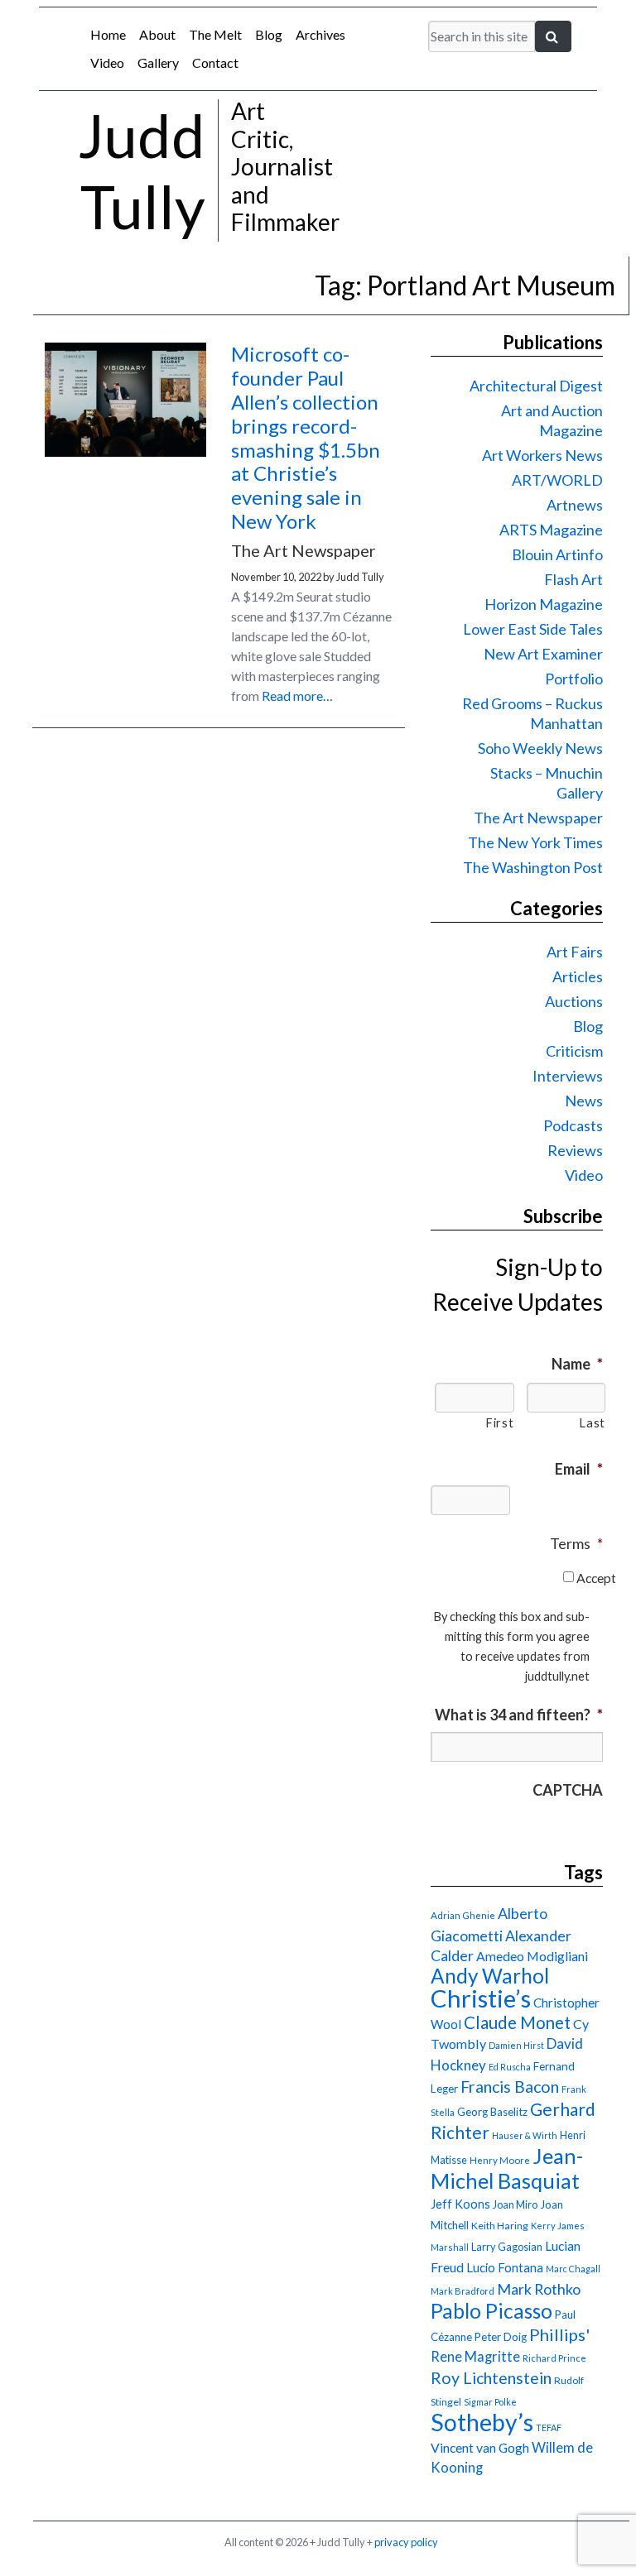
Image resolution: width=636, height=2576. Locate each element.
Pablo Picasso (491, 2311)
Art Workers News (542, 455)
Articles (578, 976)
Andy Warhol (490, 1976)
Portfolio (574, 679)
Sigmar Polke (490, 2402)
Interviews (568, 1076)
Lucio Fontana (505, 2267)
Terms (576, 1543)
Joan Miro (515, 2204)
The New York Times (535, 842)
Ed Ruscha (510, 2067)
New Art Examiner (543, 654)
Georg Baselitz (492, 2112)
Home (108, 34)
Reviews (575, 1150)
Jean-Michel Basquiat (507, 2168)
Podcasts (573, 1125)
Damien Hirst (516, 2045)
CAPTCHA (568, 1790)
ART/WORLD (557, 480)
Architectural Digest (536, 386)
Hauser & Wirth (525, 2135)
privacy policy (406, 2542)
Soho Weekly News (540, 748)
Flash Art (573, 579)
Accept (596, 1578)
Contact (215, 62)
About (157, 34)
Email (579, 1469)
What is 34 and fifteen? (519, 1715)
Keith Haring (500, 2226)
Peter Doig (501, 2337)
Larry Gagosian (507, 2247)
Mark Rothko (539, 2289)
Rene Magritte (475, 2357)
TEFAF (549, 2427)
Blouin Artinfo (557, 554)
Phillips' (559, 2334)
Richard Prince (554, 2358)
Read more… (297, 696)
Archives (320, 34)
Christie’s (481, 1998)
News (584, 1101)
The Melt (215, 34)
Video (107, 62)
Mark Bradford (463, 2291)
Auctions (574, 1001)
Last (592, 1423)
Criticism (574, 1051)
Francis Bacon (510, 2087)
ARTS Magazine (551, 530)
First (499, 1423)
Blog (269, 34)
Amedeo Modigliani (532, 1956)
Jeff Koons (460, 2204)
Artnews (575, 505)
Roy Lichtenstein (491, 2378)
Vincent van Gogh (480, 2447)
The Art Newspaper (538, 818)
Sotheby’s (482, 2422)
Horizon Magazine (544, 604)
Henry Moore (500, 2160)
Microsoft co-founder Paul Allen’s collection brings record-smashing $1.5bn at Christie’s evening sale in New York (306, 437)
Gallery (158, 62)
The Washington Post (533, 867)
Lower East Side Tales (533, 629)
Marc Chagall (573, 2269)
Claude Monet (517, 2022)
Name (577, 1364)
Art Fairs (575, 952)
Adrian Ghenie (463, 1915)
